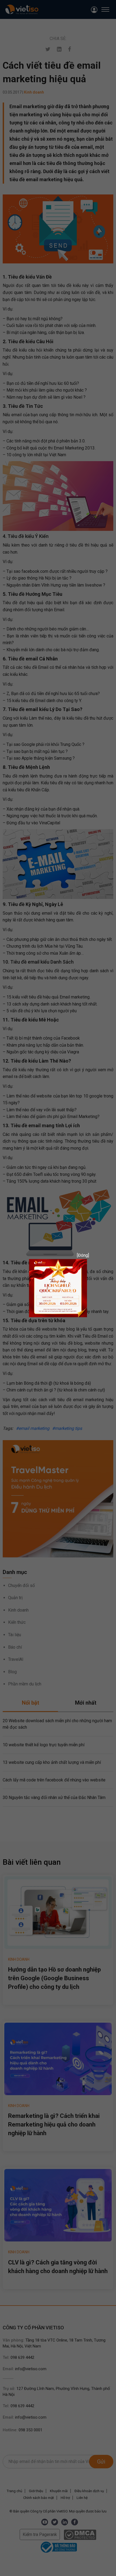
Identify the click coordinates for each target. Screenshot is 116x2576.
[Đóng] (81, 1255)
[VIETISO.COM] (58, 1288)
